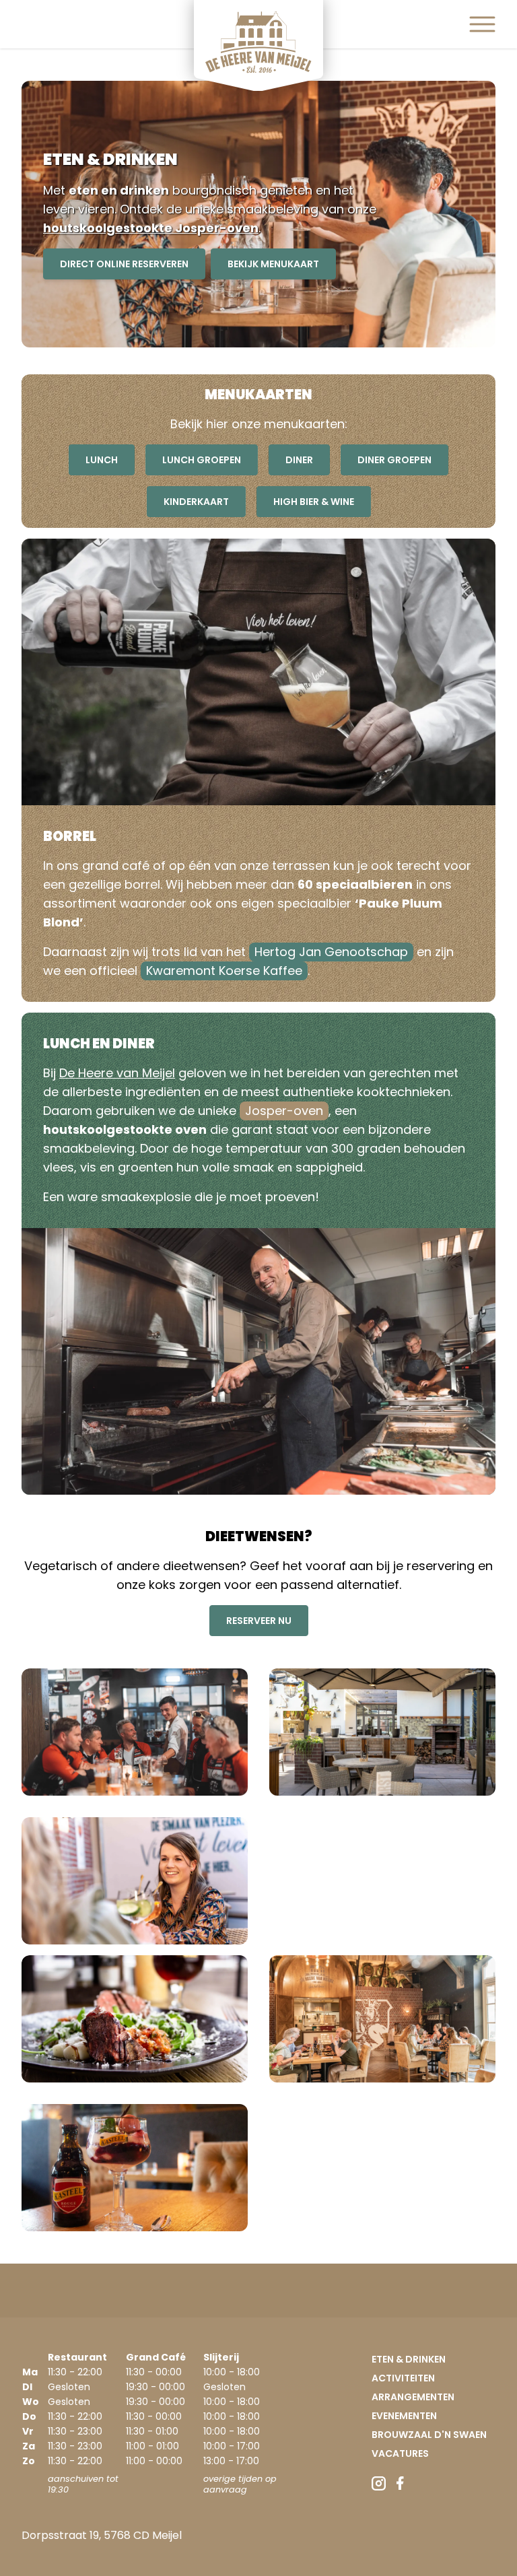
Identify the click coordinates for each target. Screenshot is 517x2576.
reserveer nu (259, 1621)
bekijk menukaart (273, 264)
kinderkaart (196, 502)
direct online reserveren (124, 264)
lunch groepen (202, 460)
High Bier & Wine (314, 502)
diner (299, 460)
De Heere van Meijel (117, 1073)
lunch (102, 460)
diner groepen (394, 460)
